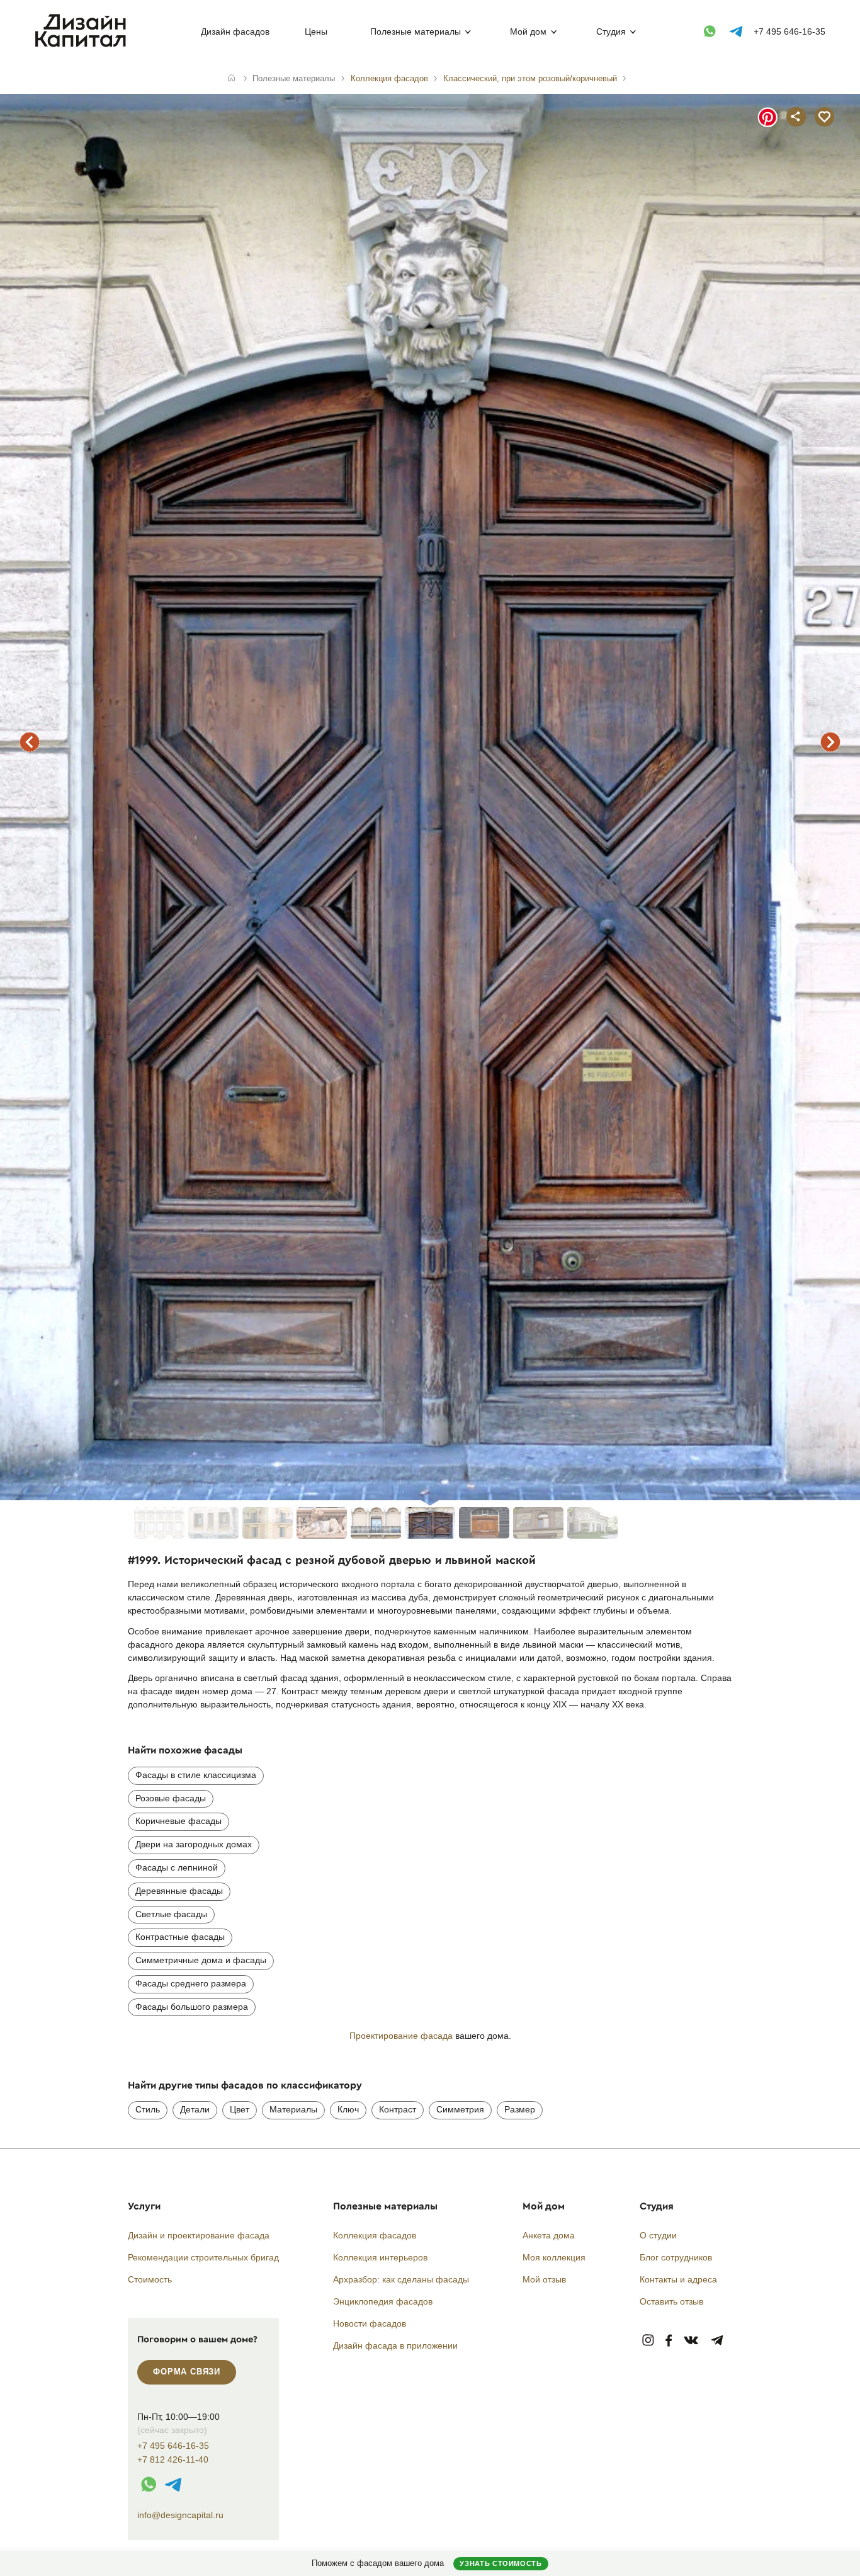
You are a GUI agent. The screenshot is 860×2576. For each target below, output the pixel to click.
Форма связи (187, 2372)
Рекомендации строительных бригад (203, 2257)
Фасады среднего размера (191, 1983)
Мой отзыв (544, 2279)
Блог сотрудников (676, 2257)
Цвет (240, 2109)
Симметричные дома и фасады (201, 1960)
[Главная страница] (83, 45)
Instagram (648, 2341)
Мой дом (528, 31)
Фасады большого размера (192, 2007)
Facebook (669, 2341)
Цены (316, 31)
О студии (658, 2235)
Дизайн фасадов (235, 31)
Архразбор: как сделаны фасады (401, 2279)
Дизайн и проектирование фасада (199, 2235)
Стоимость (150, 2279)
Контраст (398, 2109)
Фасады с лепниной (177, 1867)
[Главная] (231, 79)
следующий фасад (830, 742)
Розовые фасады (171, 1798)
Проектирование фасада (401, 2036)
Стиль (148, 2109)
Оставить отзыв (671, 2301)
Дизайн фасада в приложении (395, 2345)
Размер (520, 2109)
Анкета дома (549, 2235)
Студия (611, 31)
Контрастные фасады (180, 1937)
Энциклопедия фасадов (383, 2301)
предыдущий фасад (30, 742)
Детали (195, 2109)
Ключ (348, 2109)
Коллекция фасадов (375, 2235)
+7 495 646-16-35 (789, 31)
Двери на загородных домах (194, 1844)
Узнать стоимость (501, 2563)
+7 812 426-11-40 (173, 2460)
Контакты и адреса (678, 2279)
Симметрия (460, 2109)
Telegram (717, 2341)
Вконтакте (692, 2341)
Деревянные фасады (179, 1891)
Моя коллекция (554, 2257)
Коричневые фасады (178, 1821)
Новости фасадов (370, 2323)
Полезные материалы (416, 31)
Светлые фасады (171, 1914)
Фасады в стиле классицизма (196, 1775)
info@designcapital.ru (180, 2515)
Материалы (293, 2109)
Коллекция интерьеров (380, 2257)
